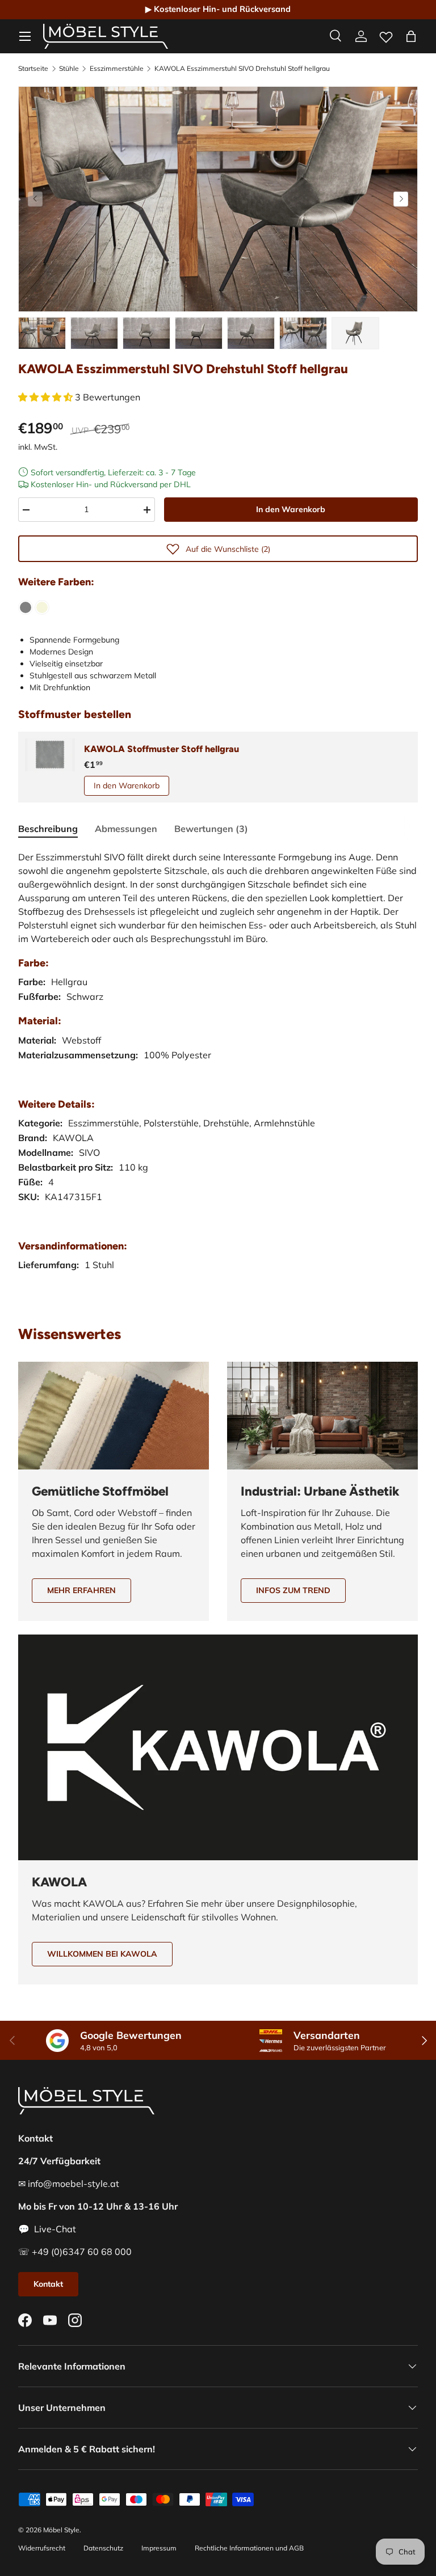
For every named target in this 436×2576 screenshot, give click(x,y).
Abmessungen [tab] (126, 829)
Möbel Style (61, 2530)
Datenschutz (103, 2548)
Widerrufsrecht (42, 2548)
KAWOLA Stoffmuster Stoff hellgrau (162, 749)
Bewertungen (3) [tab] (211, 829)
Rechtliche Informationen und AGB (249, 2548)
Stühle (69, 69)
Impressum (159, 2548)
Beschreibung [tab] (48, 829)
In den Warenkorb (291, 509)
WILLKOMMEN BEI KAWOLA (102, 1954)
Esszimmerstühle (117, 69)
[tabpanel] (218, 1072)
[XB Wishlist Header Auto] (386, 35)
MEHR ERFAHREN (81, 1590)
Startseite (33, 69)
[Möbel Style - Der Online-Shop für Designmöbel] (106, 36)
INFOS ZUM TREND (293, 1590)
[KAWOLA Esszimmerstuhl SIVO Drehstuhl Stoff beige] (42, 607)
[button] (411, 36)
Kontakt (48, 2284)
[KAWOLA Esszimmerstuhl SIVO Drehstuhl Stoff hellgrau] (26, 607)
